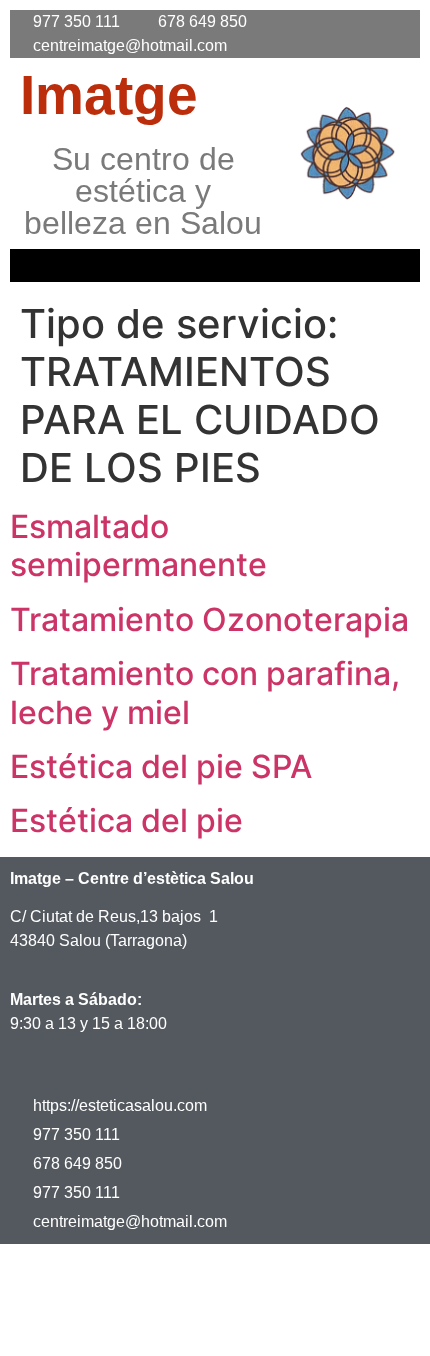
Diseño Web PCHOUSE (306, 1322)
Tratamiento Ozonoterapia (209, 619)
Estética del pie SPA (161, 766)
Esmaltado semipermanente (138, 545)
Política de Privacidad (280, 1276)
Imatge (109, 95)
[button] (215, 265)
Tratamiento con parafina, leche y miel (205, 692)
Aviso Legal (113, 1276)
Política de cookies (106, 1322)
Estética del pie (126, 820)
